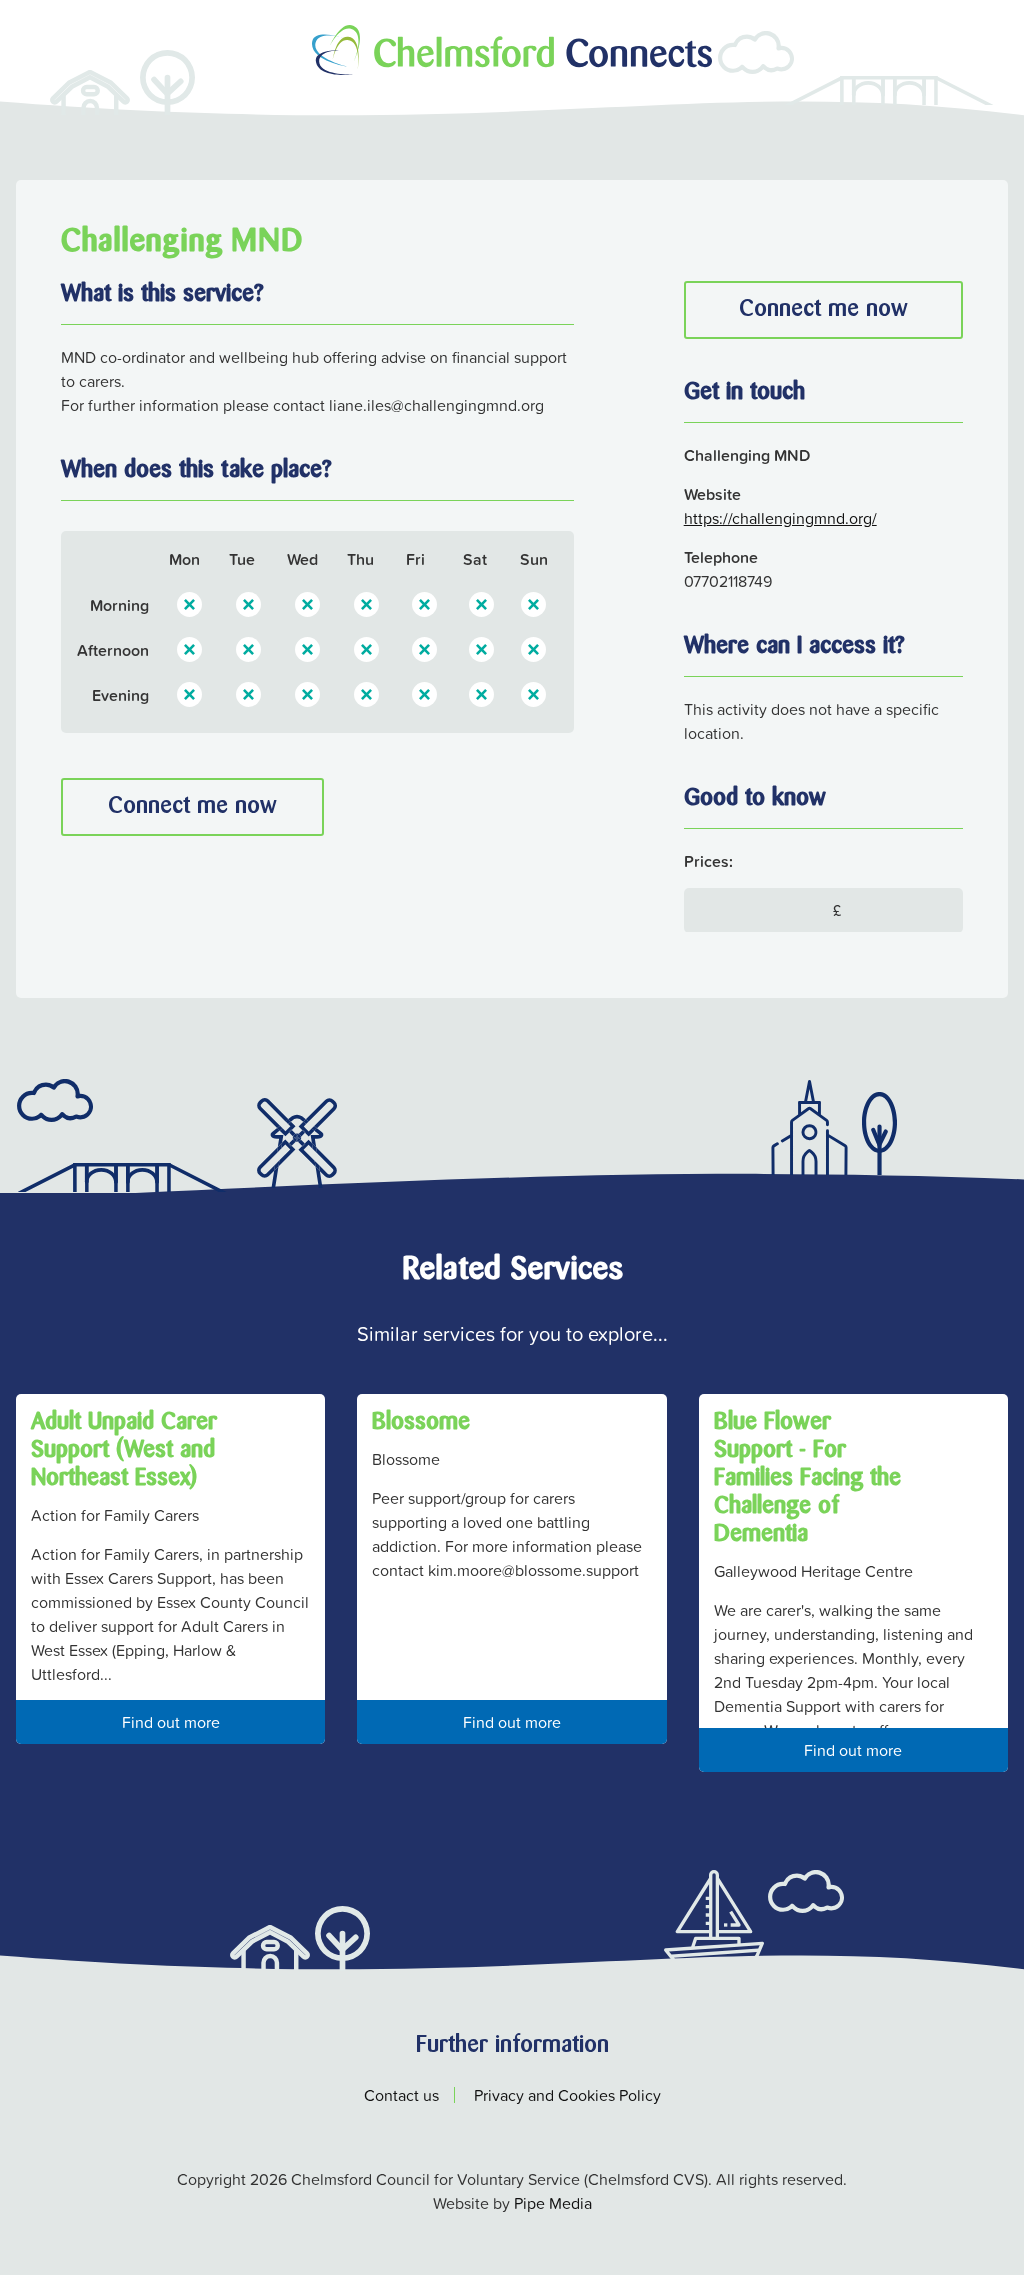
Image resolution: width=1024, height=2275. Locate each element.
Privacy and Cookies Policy (567, 2095)
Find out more (171, 1722)
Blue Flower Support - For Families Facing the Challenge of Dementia (807, 1479)
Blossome (421, 1423)
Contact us (401, 2095)
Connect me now (192, 807)
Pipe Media (553, 2203)
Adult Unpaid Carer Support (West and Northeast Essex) (124, 1451)
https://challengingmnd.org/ (780, 518)
